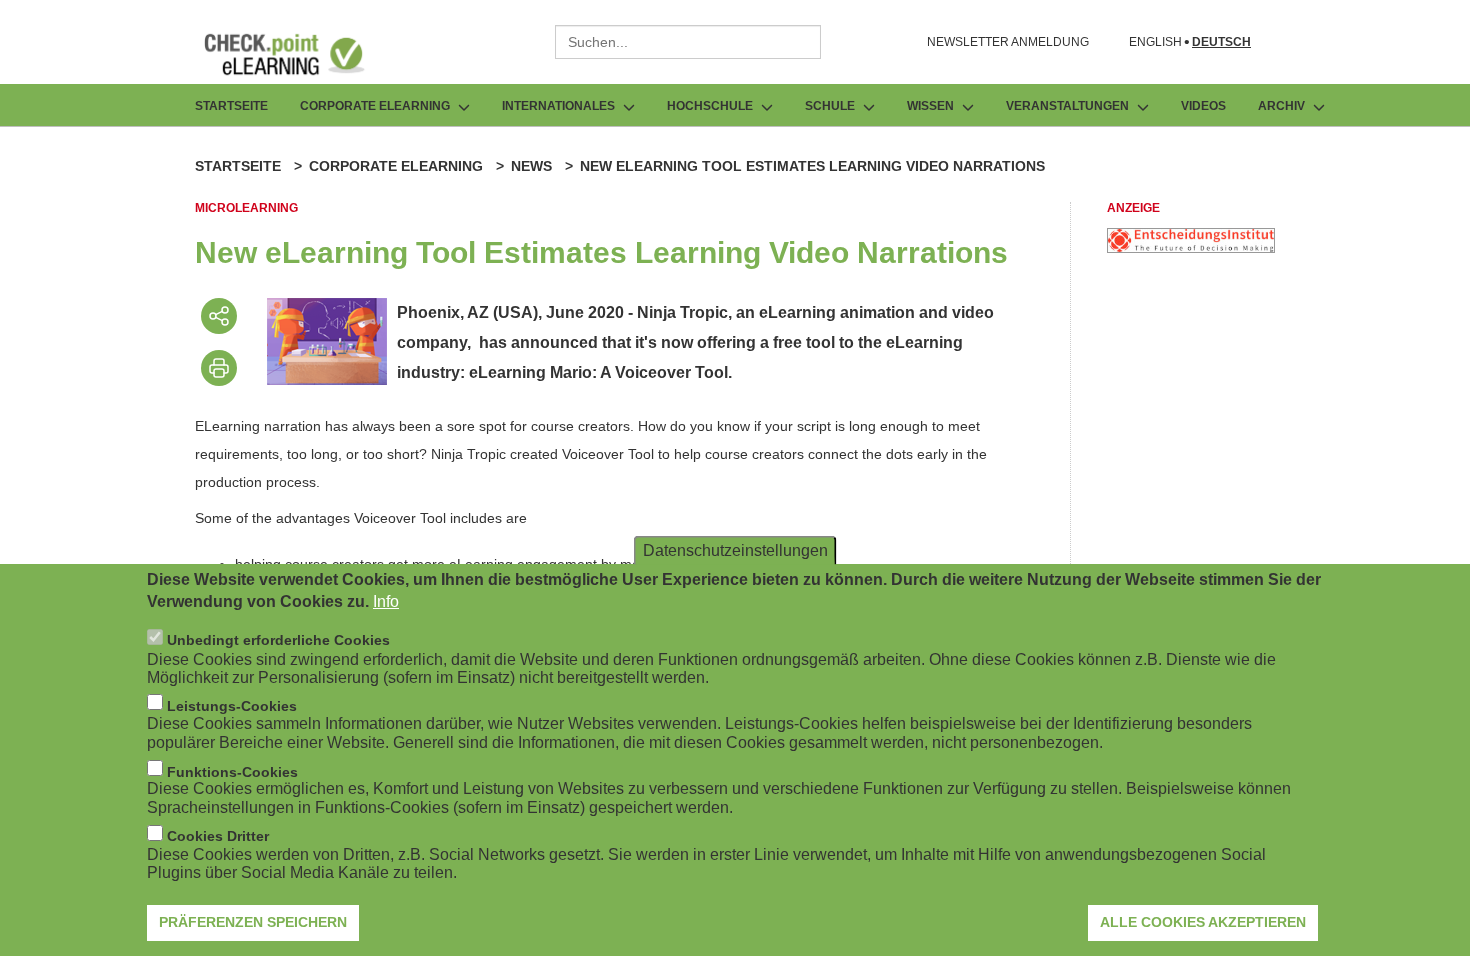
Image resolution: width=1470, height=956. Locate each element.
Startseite (231, 106)
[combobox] (688, 42)
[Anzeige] (1191, 247)
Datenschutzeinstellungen (735, 549)
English (1155, 42)
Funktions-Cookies (232, 771)
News (531, 166)
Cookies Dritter (218, 836)
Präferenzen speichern (253, 921)
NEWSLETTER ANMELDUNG (1008, 42)
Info (386, 601)
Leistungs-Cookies (232, 705)
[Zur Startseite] (299, 54)
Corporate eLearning (396, 166)
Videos (1203, 106)
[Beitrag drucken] (219, 368)
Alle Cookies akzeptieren (1203, 921)
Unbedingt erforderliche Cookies (278, 640)
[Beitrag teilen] (219, 316)
